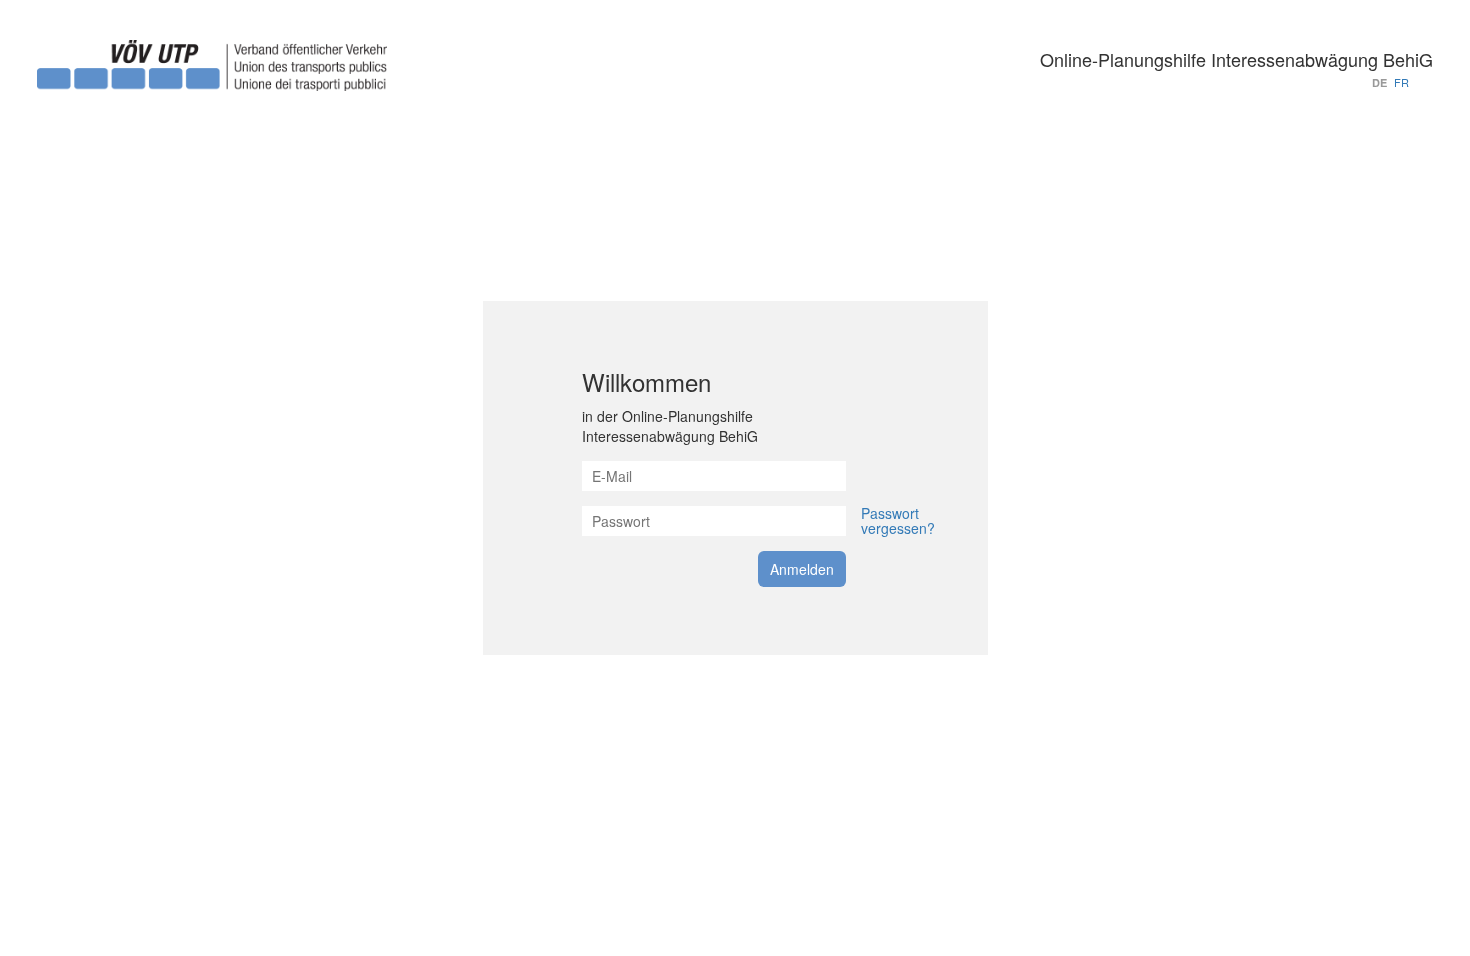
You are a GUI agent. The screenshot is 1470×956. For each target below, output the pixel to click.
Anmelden (802, 569)
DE (1379, 82)
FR (1401, 82)
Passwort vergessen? (898, 520)
